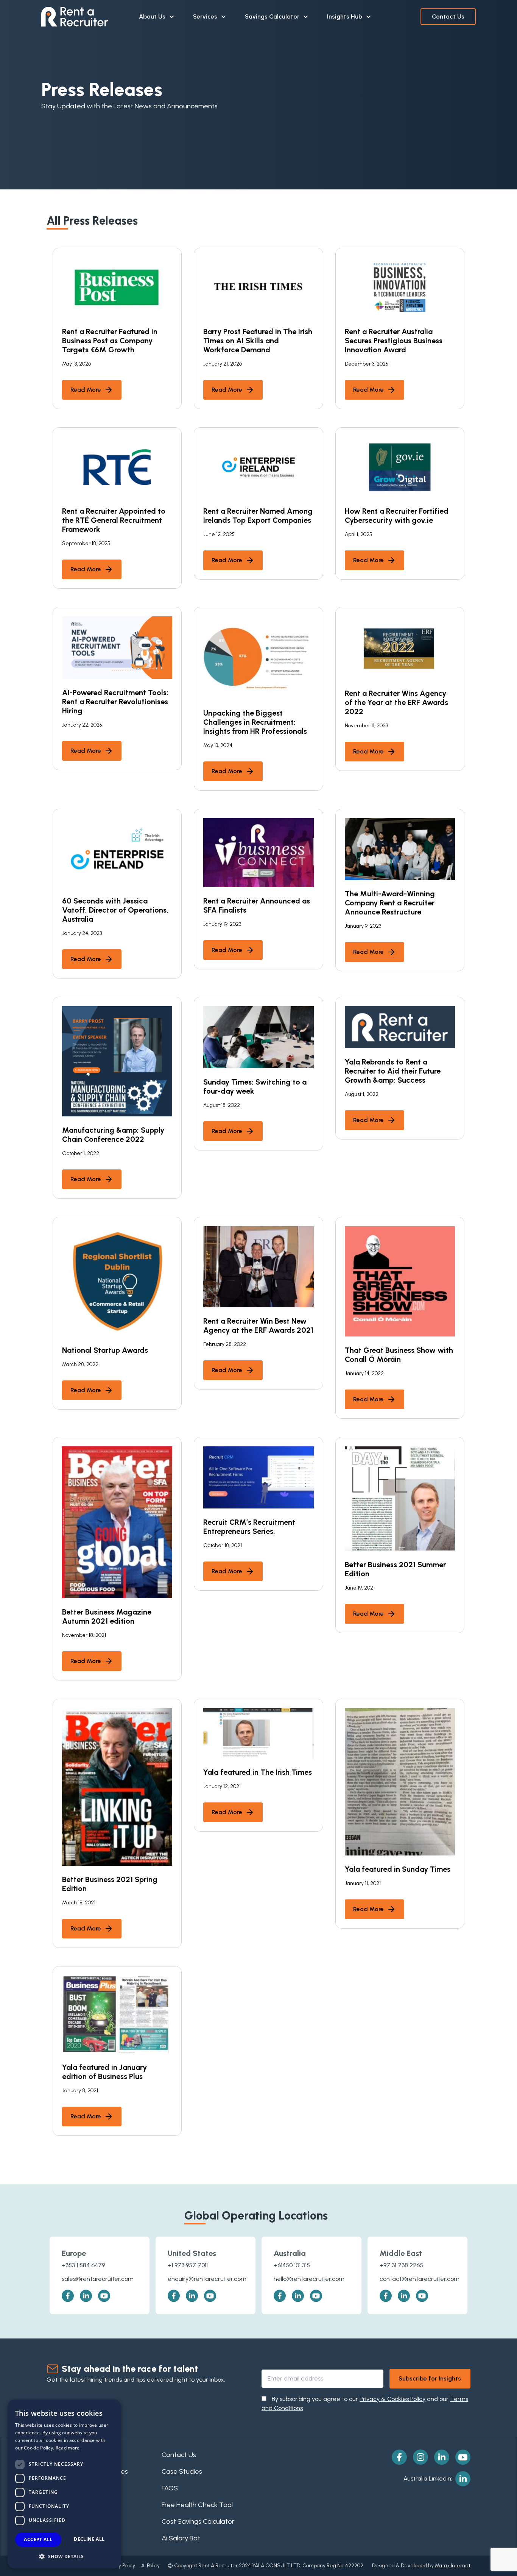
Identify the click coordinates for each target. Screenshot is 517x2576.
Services (205, 16)
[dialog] (64, 2484)
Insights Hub (345, 16)
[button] (64, 2556)
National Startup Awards (105, 1350)
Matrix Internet (453, 2566)
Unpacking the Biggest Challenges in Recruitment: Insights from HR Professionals (255, 722)
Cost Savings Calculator (198, 2521)
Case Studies (182, 2471)
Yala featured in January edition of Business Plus (104, 2072)
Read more (68, 2448)
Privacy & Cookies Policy (392, 2399)
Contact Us (448, 16)
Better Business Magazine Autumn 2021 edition (107, 1616)
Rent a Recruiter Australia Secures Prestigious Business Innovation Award (394, 341)
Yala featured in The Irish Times (258, 1772)
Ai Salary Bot (181, 2538)
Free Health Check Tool (197, 2505)
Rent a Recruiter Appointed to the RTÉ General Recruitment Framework (114, 520)
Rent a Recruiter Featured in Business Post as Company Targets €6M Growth (110, 341)
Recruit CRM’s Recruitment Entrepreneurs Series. (249, 1527)
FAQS (170, 2488)
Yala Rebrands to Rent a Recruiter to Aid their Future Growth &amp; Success (393, 1071)
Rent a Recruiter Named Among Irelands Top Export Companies (258, 516)
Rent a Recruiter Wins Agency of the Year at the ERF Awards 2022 (396, 702)
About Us (152, 16)
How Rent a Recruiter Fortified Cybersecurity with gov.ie (397, 516)
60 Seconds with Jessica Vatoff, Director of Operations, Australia (115, 910)
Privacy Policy (120, 2566)
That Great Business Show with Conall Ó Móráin (399, 1355)
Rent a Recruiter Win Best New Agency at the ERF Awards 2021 (258, 1326)
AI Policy (150, 2566)
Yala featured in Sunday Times (398, 1869)
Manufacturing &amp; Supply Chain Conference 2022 (113, 1135)
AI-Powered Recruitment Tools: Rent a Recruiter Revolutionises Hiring (115, 702)
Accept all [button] (38, 2539)
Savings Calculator (272, 16)
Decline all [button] (89, 2539)
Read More (86, 390)
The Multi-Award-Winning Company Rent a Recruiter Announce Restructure (390, 903)
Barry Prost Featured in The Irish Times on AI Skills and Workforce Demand (258, 341)
